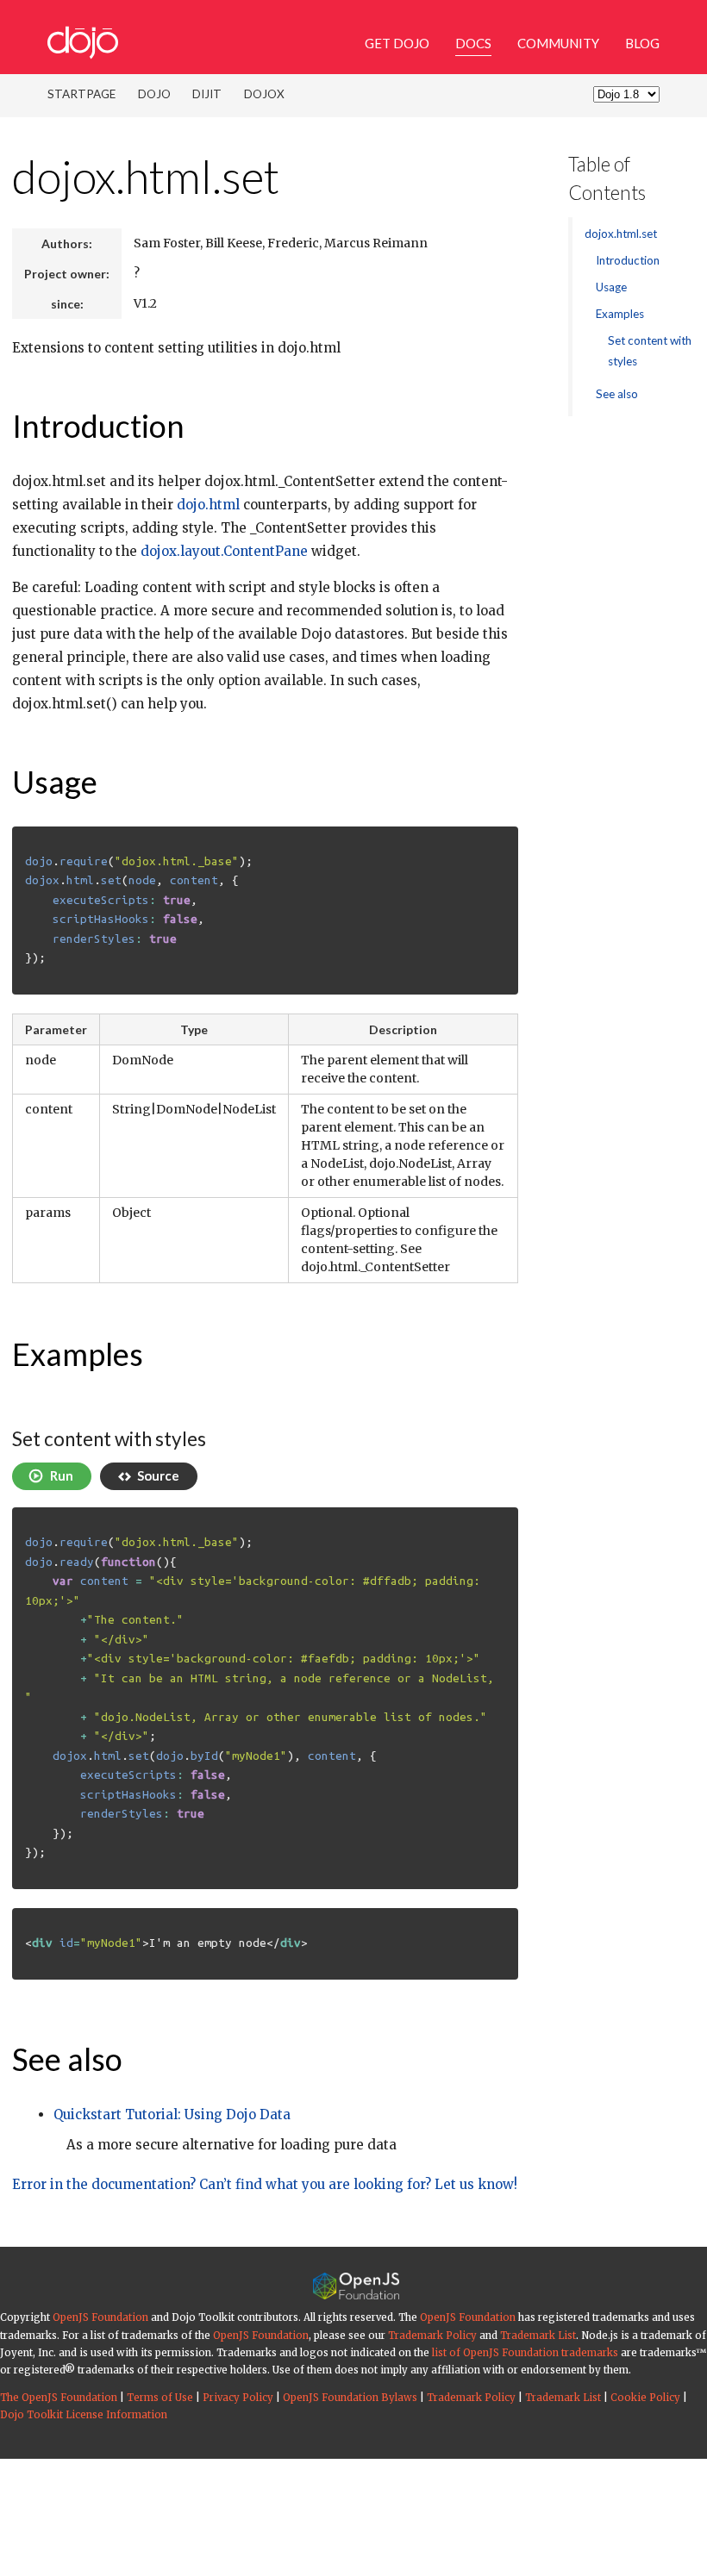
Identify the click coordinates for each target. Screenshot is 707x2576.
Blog (642, 43)
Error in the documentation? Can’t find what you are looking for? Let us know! (265, 2184)
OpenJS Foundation (100, 2317)
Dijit (207, 94)
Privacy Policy (238, 2398)
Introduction (98, 426)
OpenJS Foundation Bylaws (350, 2398)
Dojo (154, 94)
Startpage (81, 94)
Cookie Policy (645, 2398)
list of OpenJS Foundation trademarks (525, 2353)
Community (558, 43)
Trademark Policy (432, 2336)
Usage (55, 782)
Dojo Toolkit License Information (84, 2415)
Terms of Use (160, 2398)
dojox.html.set (146, 176)
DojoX (264, 94)
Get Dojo (397, 43)
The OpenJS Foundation (59, 2398)
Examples (78, 1354)
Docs (473, 43)
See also (67, 2059)
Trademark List (538, 2336)
